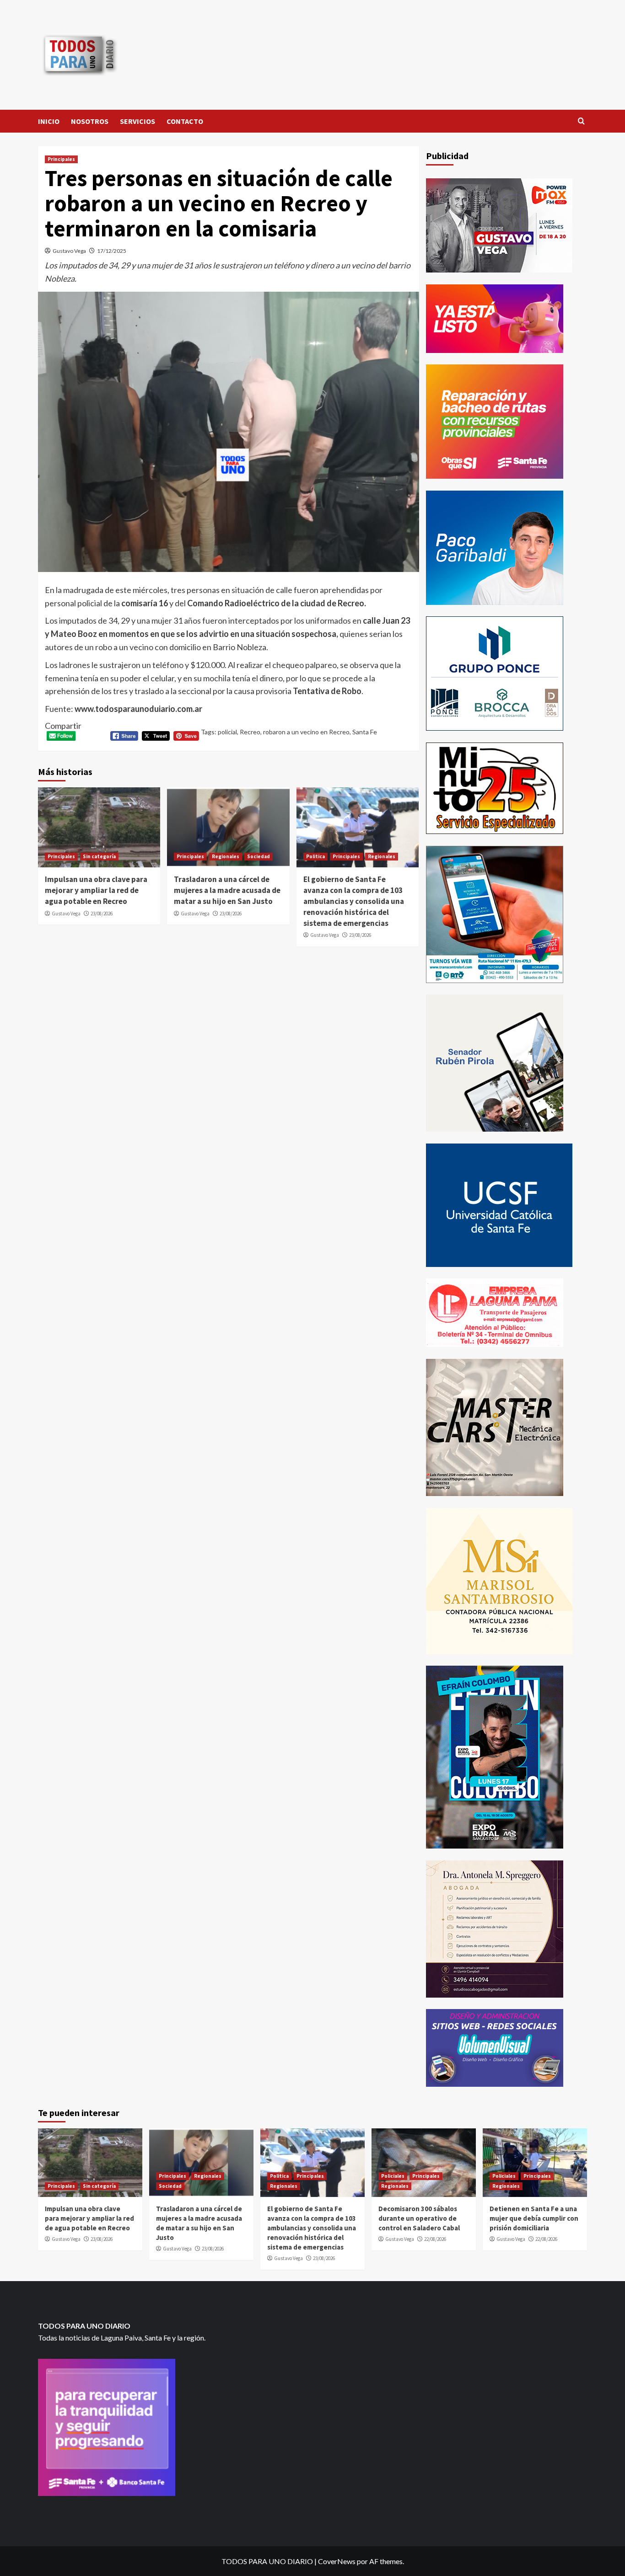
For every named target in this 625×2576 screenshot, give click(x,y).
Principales (61, 159)
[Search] (581, 121)
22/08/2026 (435, 2239)
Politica (315, 856)
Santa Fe (365, 732)
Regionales (226, 856)
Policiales (393, 2176)
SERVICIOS (137, 121)
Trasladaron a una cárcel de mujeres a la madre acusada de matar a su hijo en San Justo (227, 890)
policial (227, 732)
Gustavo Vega (69, 251)
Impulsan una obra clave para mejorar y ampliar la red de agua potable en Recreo (96, 890)
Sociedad (259, 856)
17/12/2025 (112, 251)
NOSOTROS (90, 121)
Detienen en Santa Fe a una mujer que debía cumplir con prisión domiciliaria (534, 2218)
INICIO (49, 121)
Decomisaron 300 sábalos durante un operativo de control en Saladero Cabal (419, 2218)
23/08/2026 (102, 914)
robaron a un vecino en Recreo (306, 732)
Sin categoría (99, 856)
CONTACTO (185, 121)
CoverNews (337, 2561)
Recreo (250, 732)
